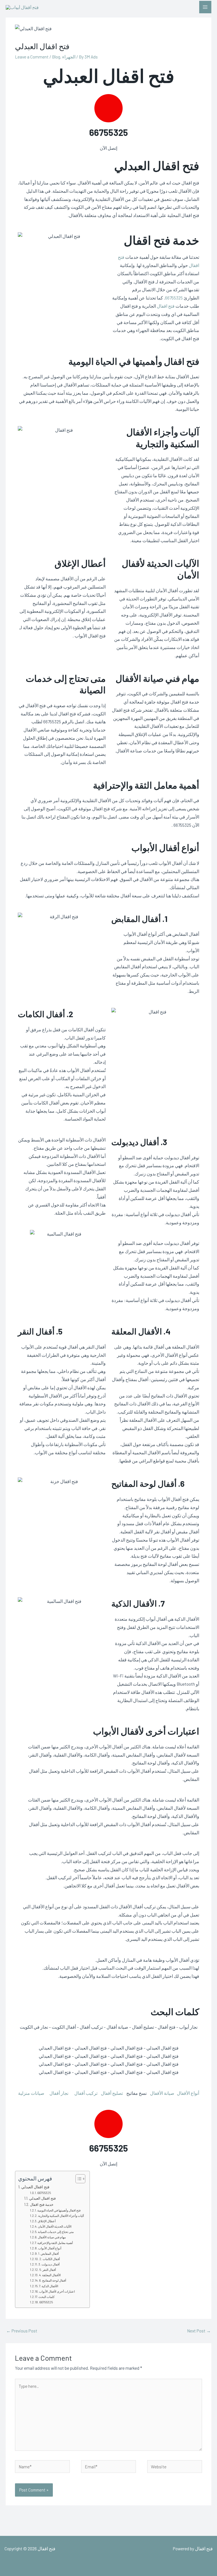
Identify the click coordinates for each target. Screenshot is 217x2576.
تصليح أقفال (112, 2093)
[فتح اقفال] (22, 7)
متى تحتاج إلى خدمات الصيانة (56, 2232)
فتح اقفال (166, 306)
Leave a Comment (32, 57)
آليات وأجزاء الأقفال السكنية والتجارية (61, 2216)
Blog (56, 57)
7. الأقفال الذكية (49, 2286)
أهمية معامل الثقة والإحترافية (55, 2243)
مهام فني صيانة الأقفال (52, 2237)
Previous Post (22, 2331)
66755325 (109, 132)
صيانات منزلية (31, 2093)
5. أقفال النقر (48, 2270)
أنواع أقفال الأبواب (50, 2248)
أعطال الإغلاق (47, 2221)
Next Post (199, 2331)
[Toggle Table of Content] (78, 2179)
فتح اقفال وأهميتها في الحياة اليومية (59, 2210)
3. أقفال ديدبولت (49, 2264)
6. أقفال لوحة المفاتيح (53, 2280)
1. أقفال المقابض (48, 2253)
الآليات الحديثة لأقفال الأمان (55, 2226)
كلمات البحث (46, 2297)
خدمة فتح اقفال (42, 2204)
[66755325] (108, 108)
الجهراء (69, 57)
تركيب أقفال (86, 2093)
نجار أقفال (59, 2093)
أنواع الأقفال (188, 2093)
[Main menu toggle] (205, 7)
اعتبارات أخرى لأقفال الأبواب (57, 2291)
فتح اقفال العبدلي (35, 2187)
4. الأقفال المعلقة (50, 2275)
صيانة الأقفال (162, 2093)
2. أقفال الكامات (50, 2259)
